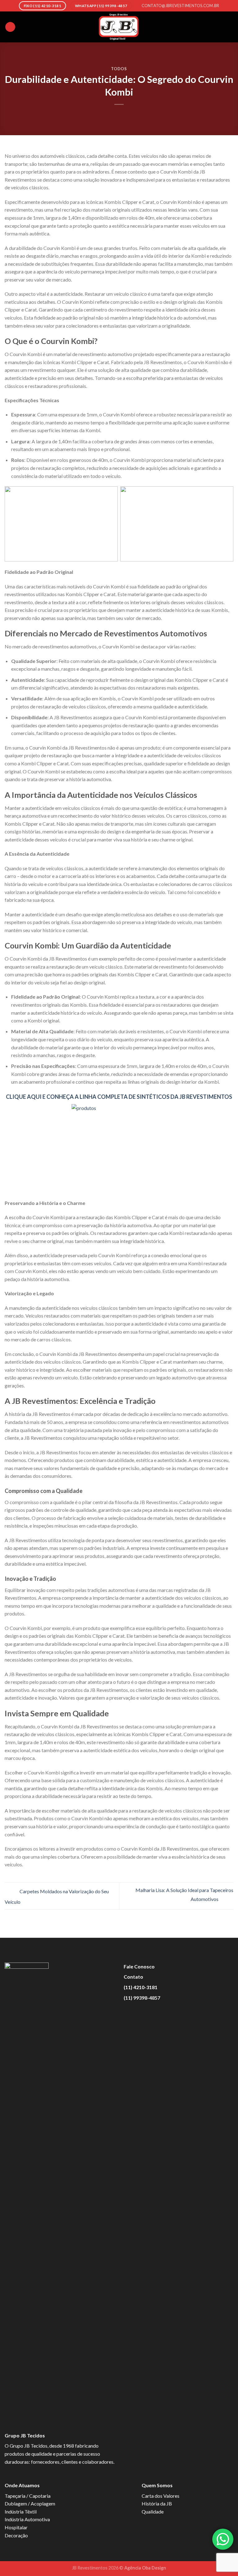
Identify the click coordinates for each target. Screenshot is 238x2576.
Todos (119, 69)
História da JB (157, 2503)
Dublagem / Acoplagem (30, 2503)
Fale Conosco (139, 1966)
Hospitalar (16, 2527)
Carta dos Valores (161, 2496)
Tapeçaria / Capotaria (28, 2496)
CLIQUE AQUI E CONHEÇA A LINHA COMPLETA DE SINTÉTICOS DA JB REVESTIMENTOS (119, 1097)
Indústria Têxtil (21, 2511)
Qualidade (153, 2511)
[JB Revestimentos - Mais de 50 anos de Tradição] (119, 27)
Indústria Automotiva (27, 2519)
